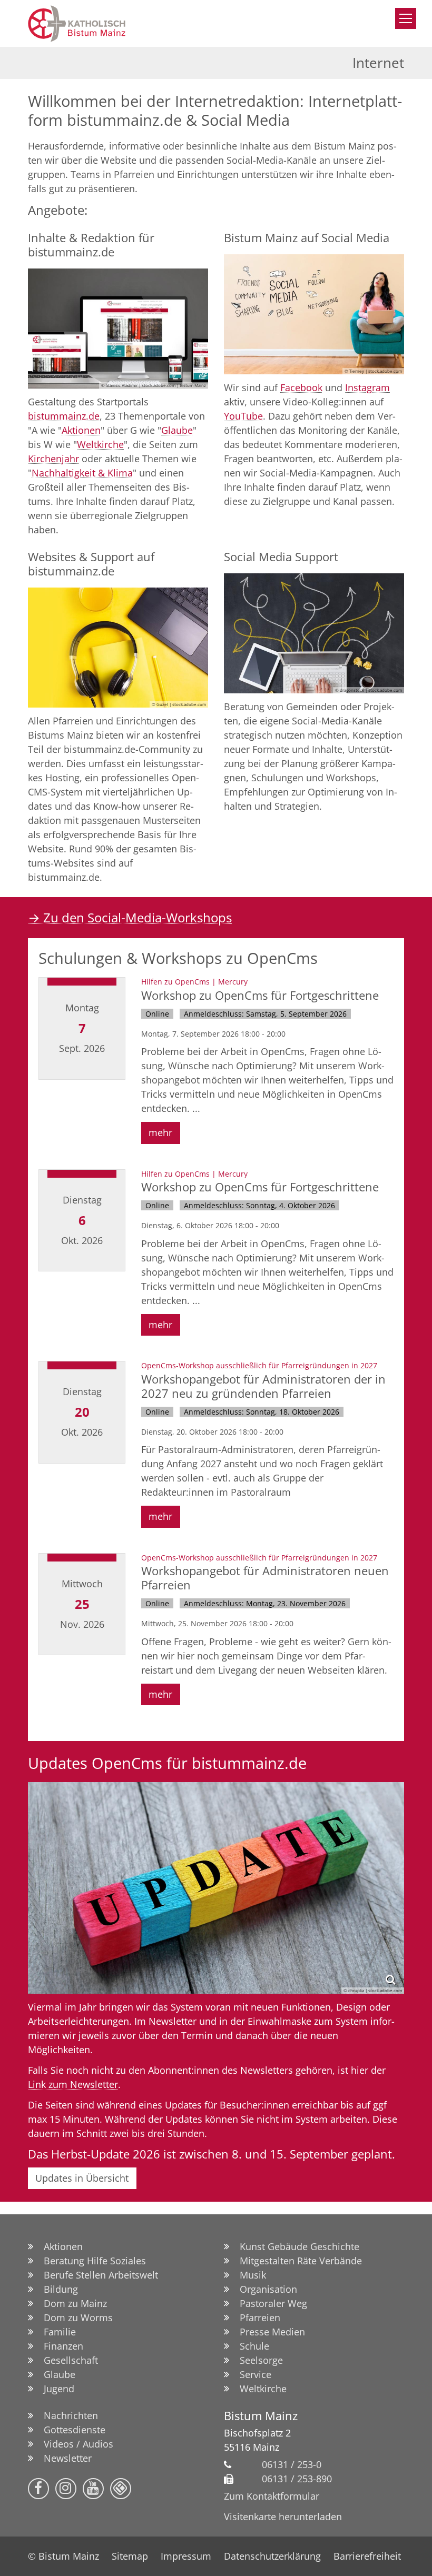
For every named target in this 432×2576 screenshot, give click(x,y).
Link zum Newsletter (73, 2084)
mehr (160, 1132)
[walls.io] (121, 2489)
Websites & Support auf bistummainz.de (91, 564)
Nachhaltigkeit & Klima (82, 473)
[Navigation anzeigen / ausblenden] (406, 18)
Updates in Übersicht (82, 2178)
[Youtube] (93, 2489)
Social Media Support (281, 557)
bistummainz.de (64, 416)
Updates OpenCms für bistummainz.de (167, 1763)
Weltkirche (100, 444)
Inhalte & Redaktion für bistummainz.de (91, 245)
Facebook (301, 387)
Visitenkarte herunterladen (283, 2517)
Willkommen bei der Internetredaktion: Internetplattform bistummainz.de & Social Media (215, 111)
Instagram (367, 387)
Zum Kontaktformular (272, 2496)
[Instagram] (66, 2489)
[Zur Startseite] (107, 23)
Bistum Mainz (261, 2416)
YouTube (243, 416)
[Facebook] (38, 2489)
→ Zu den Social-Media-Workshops (130, 917)
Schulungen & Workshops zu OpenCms (178, 958)
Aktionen (81, 430)
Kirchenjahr (53, 459)
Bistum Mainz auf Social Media (307, 238)
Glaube (177, 430)
